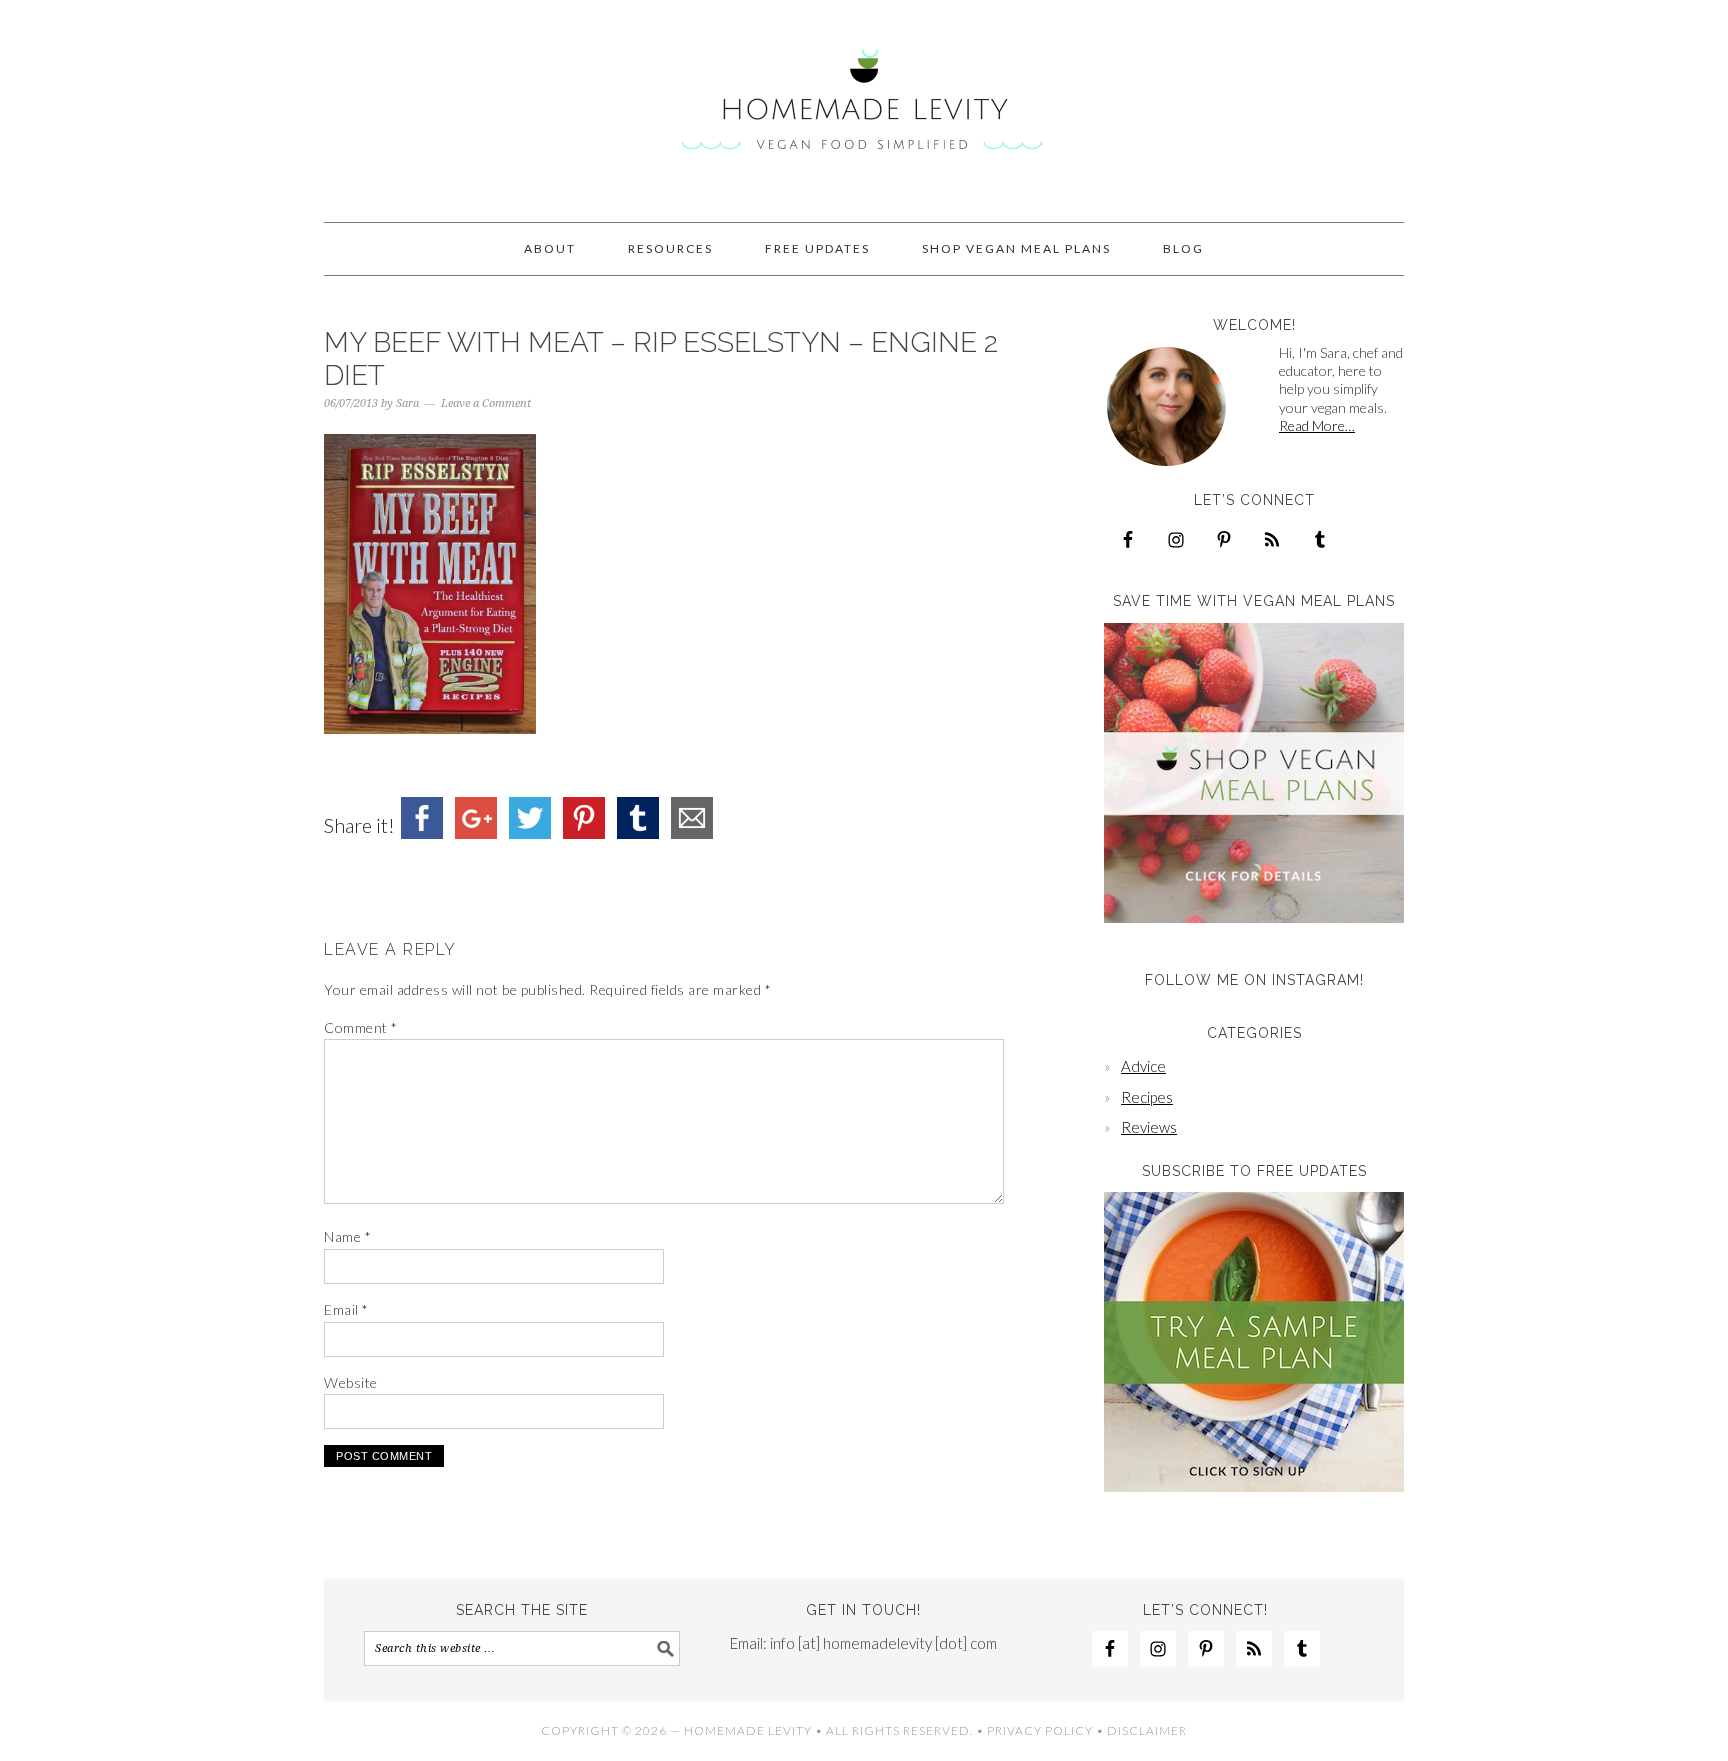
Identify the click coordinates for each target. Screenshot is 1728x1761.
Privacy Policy (1040, 1730)
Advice (1143, 1066)
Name (347, 1236)
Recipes (1147, 1097)
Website (351, 1382)
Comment (361, 1027)
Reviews (1149, 1127)
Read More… (1317, 425)
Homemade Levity (864, 102)
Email (346, 1309)
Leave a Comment (486, 403)
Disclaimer (1147, 1730)
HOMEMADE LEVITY (748, 1730)
